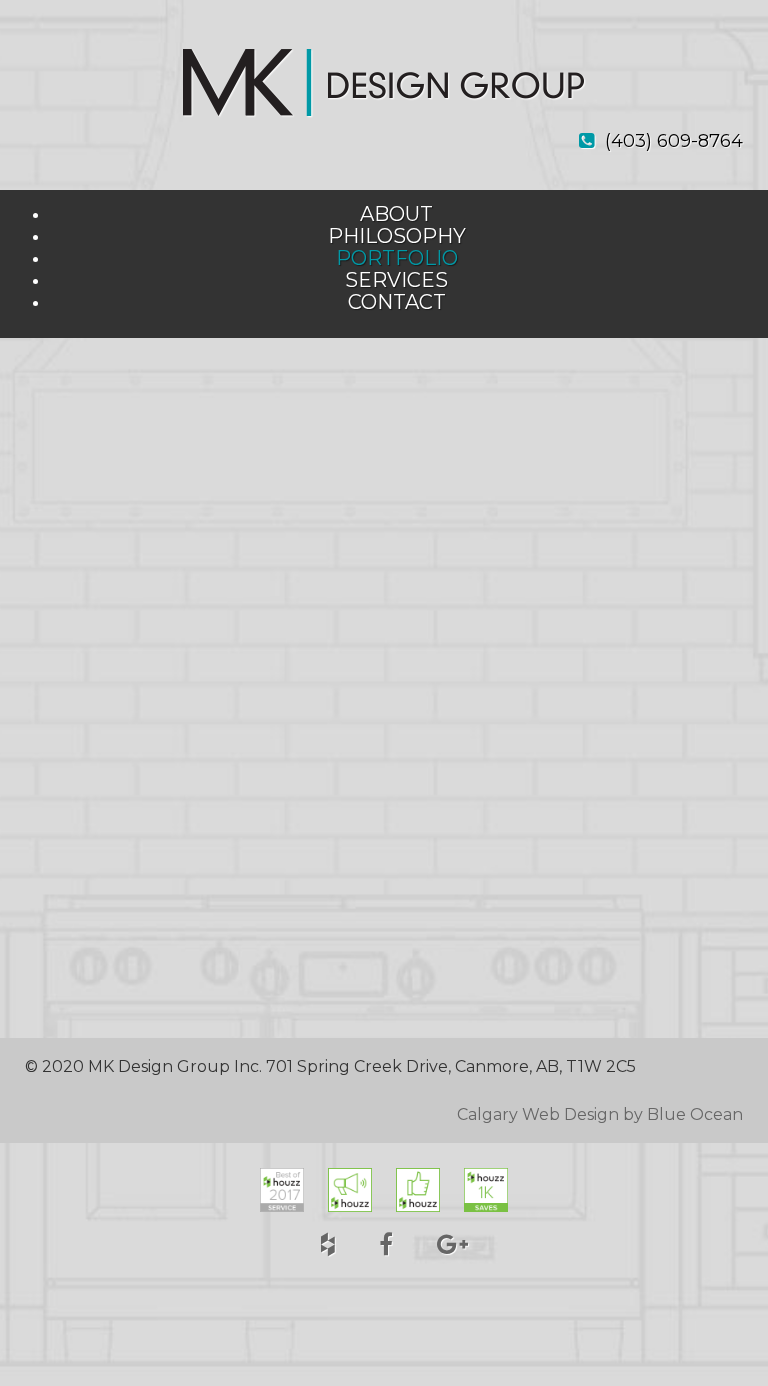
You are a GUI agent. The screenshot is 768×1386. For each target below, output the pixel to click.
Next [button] (715, 712)
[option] (384, 710)
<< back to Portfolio (103, 386)
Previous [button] (53, 712)
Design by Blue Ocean (653, 1114)
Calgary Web (508, 1114)
